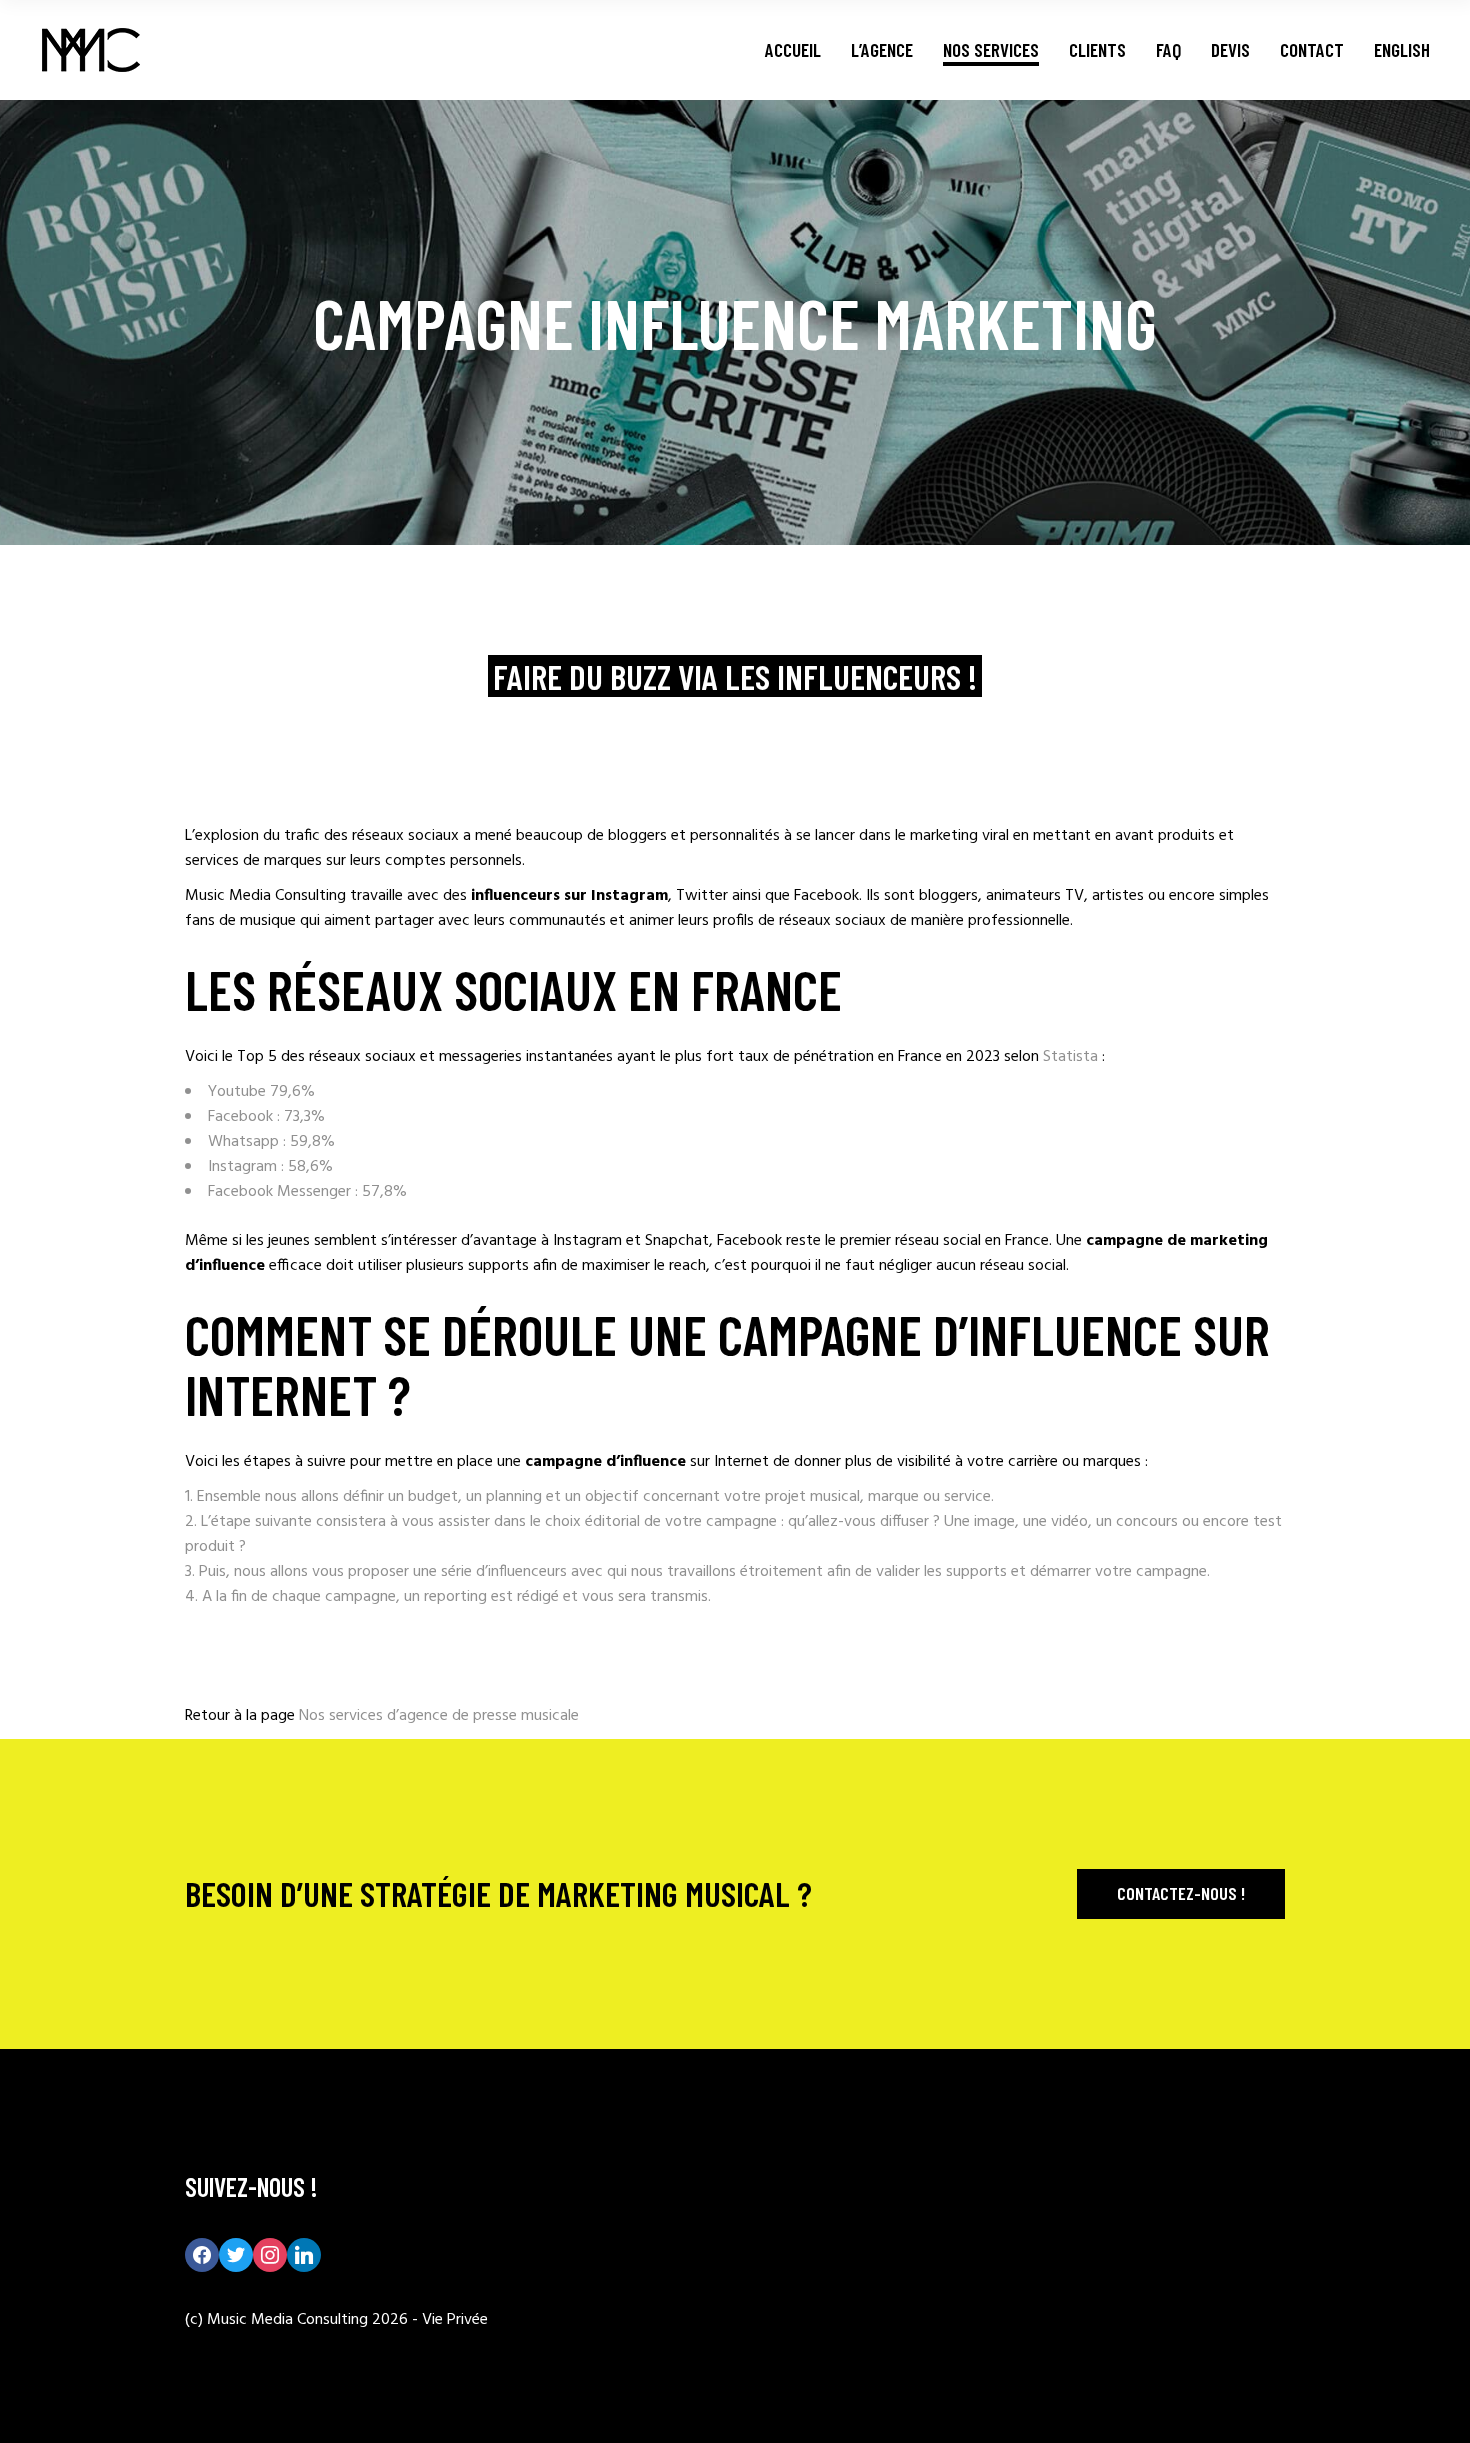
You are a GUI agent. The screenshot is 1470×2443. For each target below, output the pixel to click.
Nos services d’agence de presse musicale (439, 1716)
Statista (1070, 1057)
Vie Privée (455, 2320)
